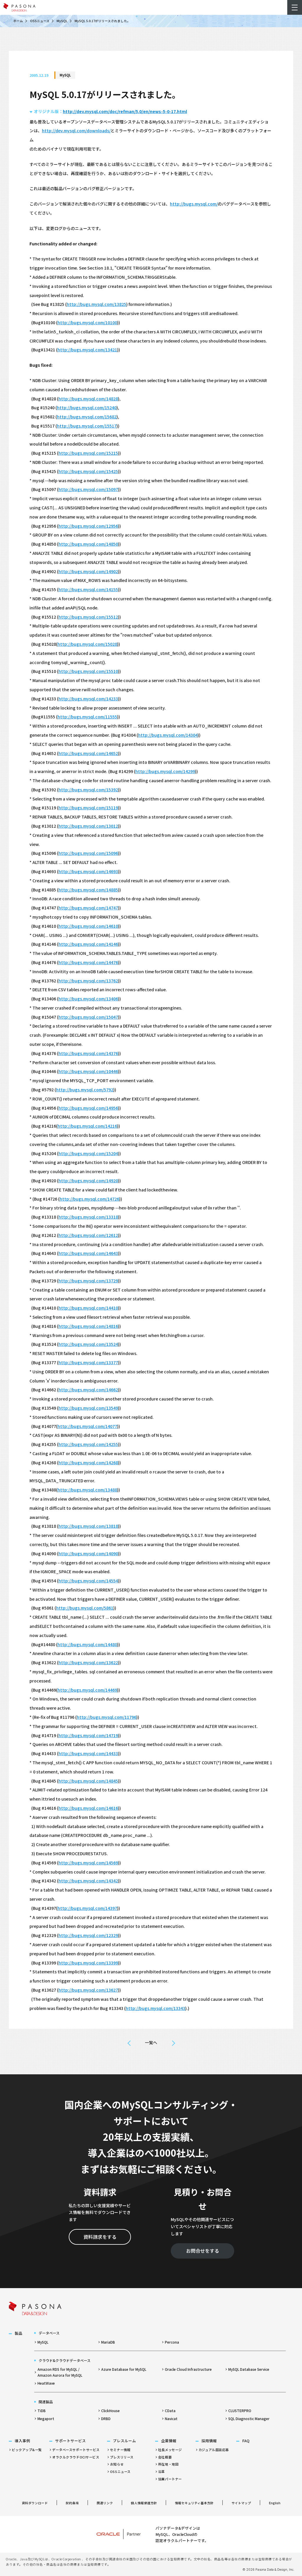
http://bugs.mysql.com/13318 (88, 1217)
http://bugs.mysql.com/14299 (165, 771)
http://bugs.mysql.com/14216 (87, 1126)
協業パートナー (170, 2479)
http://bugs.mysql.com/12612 (88, 1235)
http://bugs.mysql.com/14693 (88, 871)
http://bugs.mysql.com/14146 (88, 944)
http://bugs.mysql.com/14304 (168, 735)
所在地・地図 (168, 2464)
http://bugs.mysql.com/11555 (87, 717)
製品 (19, 2333)
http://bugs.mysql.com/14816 (88, 1326)
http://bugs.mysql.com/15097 (88, 489)
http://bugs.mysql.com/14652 (88, 753)
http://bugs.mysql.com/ (194, 204)
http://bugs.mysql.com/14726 (89, 1199)
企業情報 (169, 2441)
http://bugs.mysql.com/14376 (88, 1053)
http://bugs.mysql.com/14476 (88, 962)
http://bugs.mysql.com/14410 (88, 1308)
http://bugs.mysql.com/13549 (88, 1408)
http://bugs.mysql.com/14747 (88, 908)
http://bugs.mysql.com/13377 (88, 1362)
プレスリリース (122, 2457)
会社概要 (165, 2457)
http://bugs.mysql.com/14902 (88, 571)
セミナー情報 (120, 2450)
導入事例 (22, 2441)
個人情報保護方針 (144, 2503)
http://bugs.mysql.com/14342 (88, 1881)
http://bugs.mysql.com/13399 (88, 1963)
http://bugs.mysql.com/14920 (88, 1181)
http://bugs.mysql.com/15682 (87, 417)
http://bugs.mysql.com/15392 (88, 790)
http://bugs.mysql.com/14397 (87, 1908)
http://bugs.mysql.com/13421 (87, 350)
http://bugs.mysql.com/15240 (87, 407)
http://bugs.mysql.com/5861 (85, 1608)
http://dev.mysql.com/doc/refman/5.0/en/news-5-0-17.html (125, 111)
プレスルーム (124, 2441)
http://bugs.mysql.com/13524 (88, 1344)
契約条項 (72, 2503)
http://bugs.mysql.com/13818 (88, 1526)
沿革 (161, 2471)
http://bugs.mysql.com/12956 (88, 526)
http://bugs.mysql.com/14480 (87, 1644)
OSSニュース (40, 21)
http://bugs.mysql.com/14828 (88, 399)
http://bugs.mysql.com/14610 (88, 926)
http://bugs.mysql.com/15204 (88, 1153)
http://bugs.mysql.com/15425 (88, 471)
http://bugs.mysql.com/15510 (88, 671)
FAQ (246, 2441)
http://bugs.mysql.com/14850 (88, 544)
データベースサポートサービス (76, 2450)
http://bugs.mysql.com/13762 (88, 981)
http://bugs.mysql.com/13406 (88, 999)
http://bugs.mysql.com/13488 (87, 1490)
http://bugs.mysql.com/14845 (88, 1781)
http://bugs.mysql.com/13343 (155, 2008)
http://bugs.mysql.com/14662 (88, 1390)
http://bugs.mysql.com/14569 (88, 1863)
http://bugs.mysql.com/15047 (88, 1017)
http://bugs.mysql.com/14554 (88, 1581)
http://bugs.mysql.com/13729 (88, 1281)
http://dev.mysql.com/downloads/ (76, 131)
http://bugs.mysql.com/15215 (88, 453)
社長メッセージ (170, 2450)
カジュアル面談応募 (214, 2450)
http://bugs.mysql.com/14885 (88, 890)
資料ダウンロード (35, 2503)
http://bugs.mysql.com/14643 (88, 1253)
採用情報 (209, 2441)
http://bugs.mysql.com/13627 (88, 1990)
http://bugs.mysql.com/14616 (88, 1808)
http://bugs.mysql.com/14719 (88, 1735)
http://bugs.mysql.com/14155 (88, 589)
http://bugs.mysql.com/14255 (88, 1444)
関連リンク (105, 2503)
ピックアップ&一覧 (27, 2450)
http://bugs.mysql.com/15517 (87, 426)
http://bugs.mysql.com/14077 (87, 1426)
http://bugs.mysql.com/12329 (88, 1935)
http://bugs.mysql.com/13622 (88, 1662)
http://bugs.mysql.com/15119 (88, 808)
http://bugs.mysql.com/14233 (88, 699)
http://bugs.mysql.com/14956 (88, 1108)
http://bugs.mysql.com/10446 (88, 1071)
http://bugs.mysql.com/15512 (88, 617)
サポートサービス (70, 2441)
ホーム (18, 21)
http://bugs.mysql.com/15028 (87, 644)
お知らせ (117, 2464)
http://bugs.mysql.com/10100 (87, 322)
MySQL (62, 21)
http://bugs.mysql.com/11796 (106, 1717)
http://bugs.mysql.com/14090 (88, 1553)
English (275, 2503)
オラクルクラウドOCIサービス (76, 2457)
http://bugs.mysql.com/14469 (87, 1690)
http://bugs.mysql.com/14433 (88, 1753)
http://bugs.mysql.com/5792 (85, 1090)
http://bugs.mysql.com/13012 (88, 826)
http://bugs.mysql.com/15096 (88, 853)
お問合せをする (203, 2251)
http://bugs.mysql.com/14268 (88, 1463)
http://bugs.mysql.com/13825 (96, 304)
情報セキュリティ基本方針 (194, 2503)
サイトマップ (241, 2503)
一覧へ (151, 2042)
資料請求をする (100, 2237)
